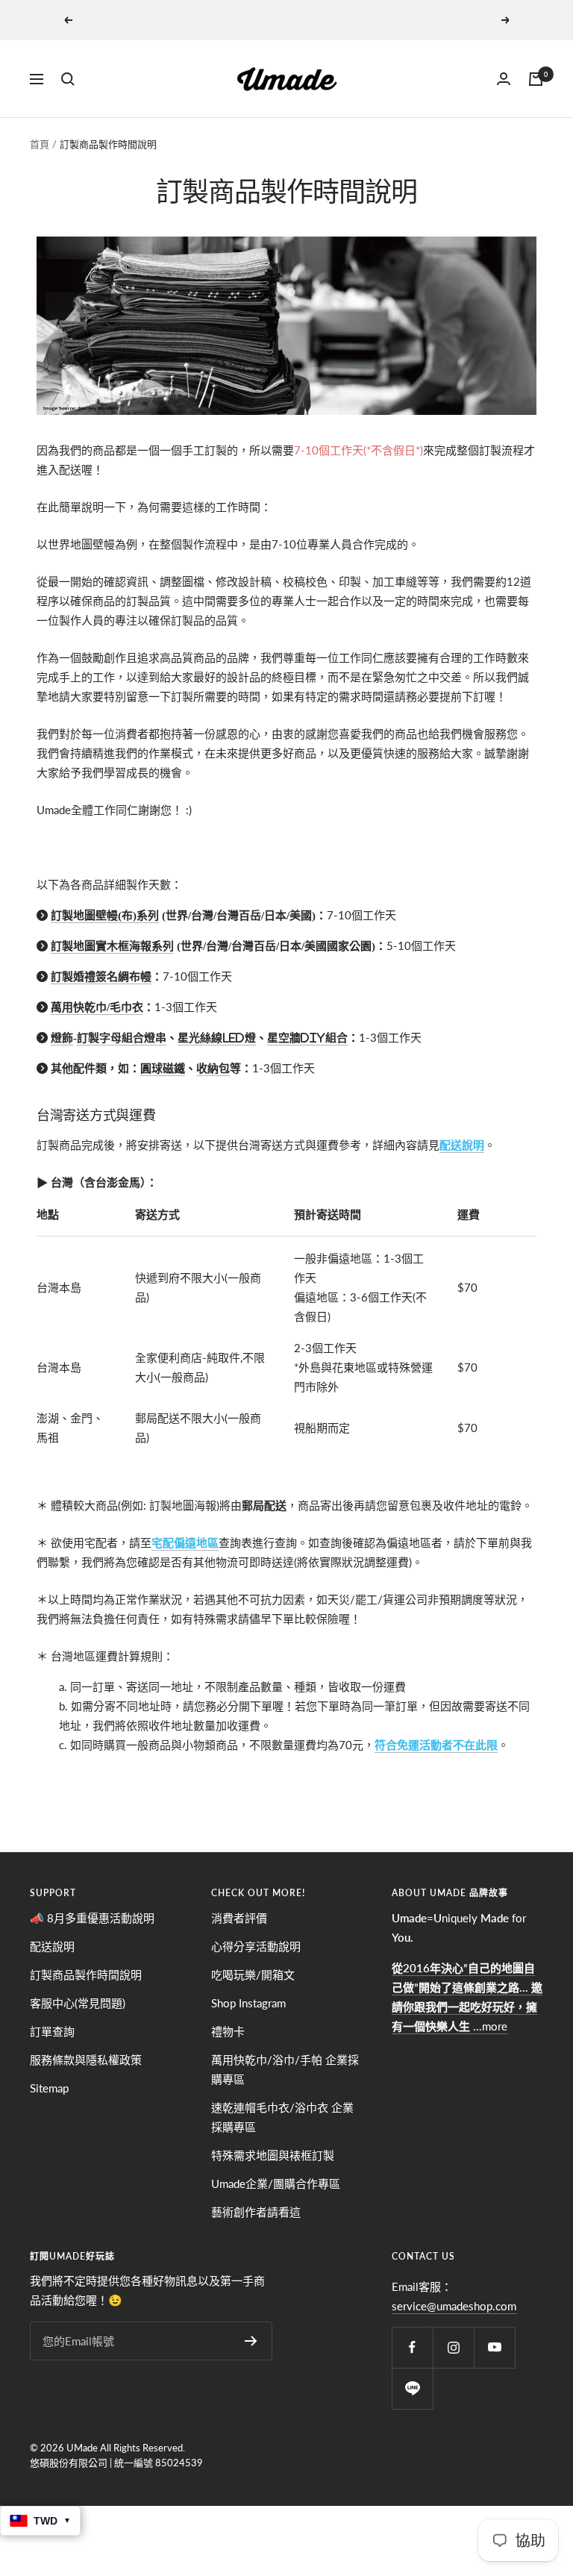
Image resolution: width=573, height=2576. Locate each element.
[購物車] (536, 79)
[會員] (504, 79)
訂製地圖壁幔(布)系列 (105, 915)
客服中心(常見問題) (78, 2003)
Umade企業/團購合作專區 (276, 2183)
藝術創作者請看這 (256, 2212)
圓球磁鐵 (163, 1068)
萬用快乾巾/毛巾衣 (97, 1007)
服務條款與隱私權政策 (86, 2060)
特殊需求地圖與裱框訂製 (273, 2155)
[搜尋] (68, 79)
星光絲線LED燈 (217, 1038)
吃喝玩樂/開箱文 (253, 1975)
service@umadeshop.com (454, 2306)
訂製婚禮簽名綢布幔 (101, 976)
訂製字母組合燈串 (122, 1038)
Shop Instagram (248, 2003)
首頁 (40, 144)
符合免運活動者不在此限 (436, 1745)
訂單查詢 (52, 2031)
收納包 (213, 1068)
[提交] (251, 2341)
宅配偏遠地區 (185, 1542)
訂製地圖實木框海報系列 (112, 946)
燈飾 (62, 1038)
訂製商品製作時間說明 (86, 1975)
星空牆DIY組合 (307, 1038)
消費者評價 (239, 1918)
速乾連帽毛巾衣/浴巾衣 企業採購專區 (282, 2117)
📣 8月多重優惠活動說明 (92, 1918)
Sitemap (49, 2088)
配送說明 (462, 1145)
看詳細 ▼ (373, 20)
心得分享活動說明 (256, 1946)
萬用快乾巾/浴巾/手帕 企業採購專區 (285, 2069)
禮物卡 (228, 2031)
